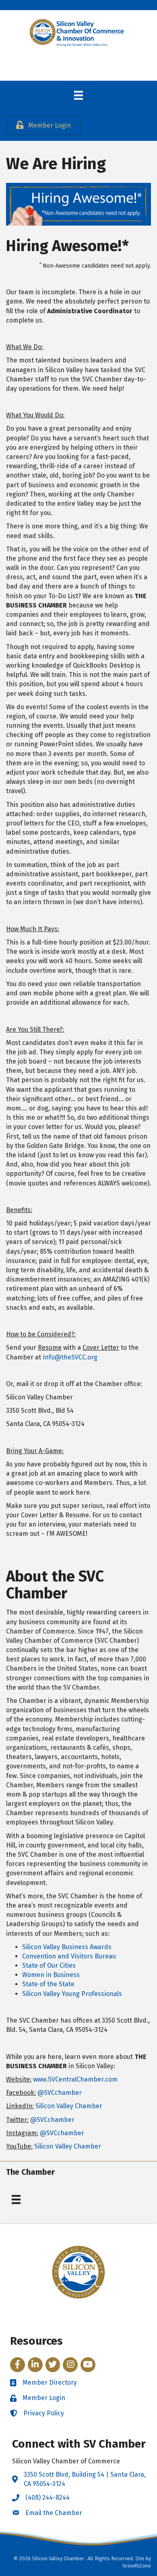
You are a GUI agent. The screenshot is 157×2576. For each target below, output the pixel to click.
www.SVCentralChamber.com (75, 2079)
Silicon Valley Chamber (69, 2106)
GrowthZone (137, 2566)
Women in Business (51, 1975)
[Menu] (78, 95)
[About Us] (16, 2199)
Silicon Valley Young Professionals (72, 1994)
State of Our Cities (49, 1966)
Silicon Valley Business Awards (67, 1947)
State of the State (48, 1984)
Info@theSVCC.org (70, 1357)
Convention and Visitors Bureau (69, 1956)
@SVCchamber (60, 2093)
